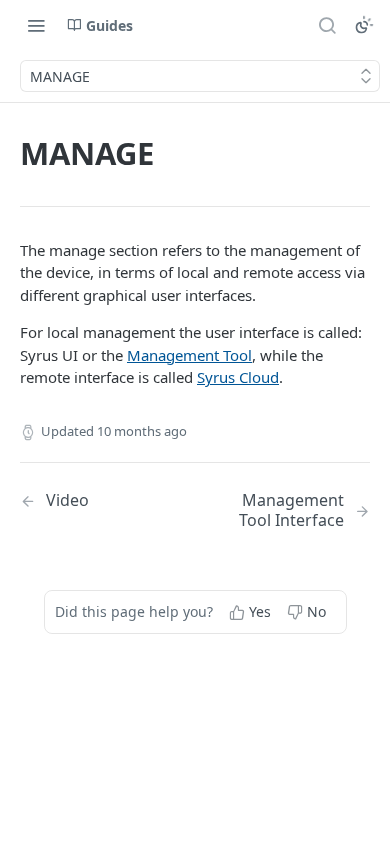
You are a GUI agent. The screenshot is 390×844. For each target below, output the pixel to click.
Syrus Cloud (238, 377)
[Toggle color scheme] (364, 25)
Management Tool (189, 355)
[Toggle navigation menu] (36, 25)
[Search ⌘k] (327, 25)
